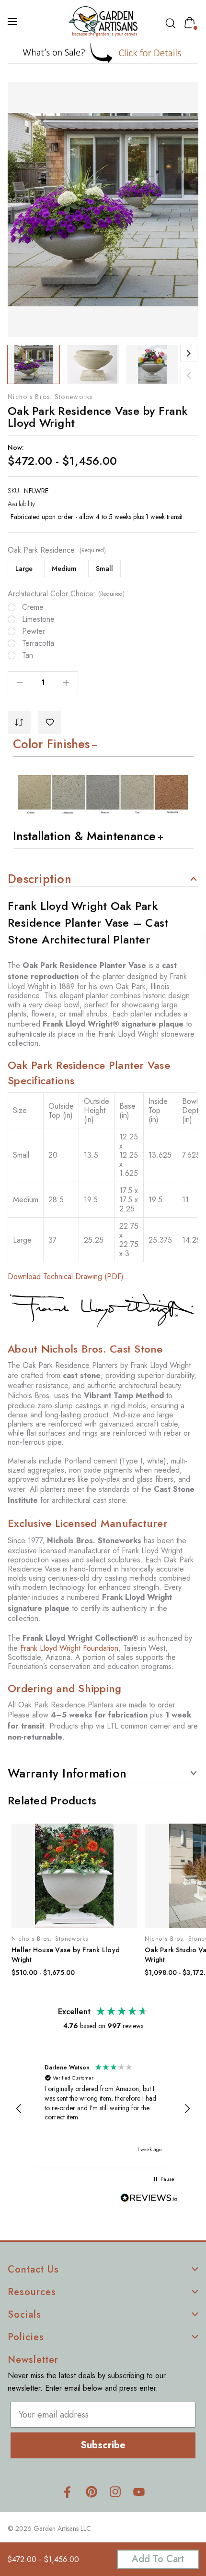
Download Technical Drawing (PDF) (66, 1276)
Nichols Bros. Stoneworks (50, 397)
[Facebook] (67, 2492)
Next (189, 353)
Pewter (34, 631)
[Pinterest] (91, 2492)
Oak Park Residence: (57, 550)
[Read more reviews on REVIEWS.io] (149, 2199)
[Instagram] (115, 2492)
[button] (103, 53)
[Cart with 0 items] (192, 23)
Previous (189, 375)
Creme (33, 607)
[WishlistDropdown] (50, 722)
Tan (28, 655)
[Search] (172, 24)
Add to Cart (158, 2559)
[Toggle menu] (13, 22)
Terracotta (38, 643)
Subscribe (103, 2445)
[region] (103, 2109)
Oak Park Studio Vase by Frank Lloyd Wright (71, 1955)
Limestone (38, 619)
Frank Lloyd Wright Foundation (69, 1648)
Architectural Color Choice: (66, 594)
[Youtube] (139, 2492)
